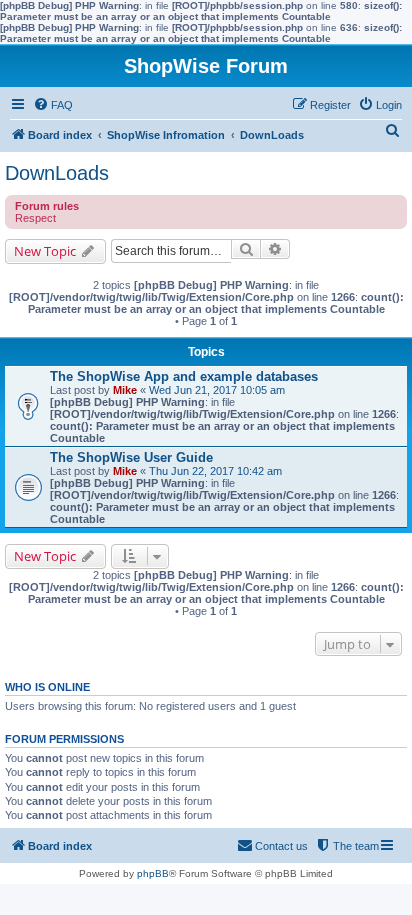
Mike (125, 390)
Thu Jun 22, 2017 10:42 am (215, 471)
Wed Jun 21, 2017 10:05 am (217, 390)
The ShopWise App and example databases (184, 376)
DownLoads (57, 173)
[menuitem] (53, 105)
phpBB (153, 873)
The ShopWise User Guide (131, 457)
